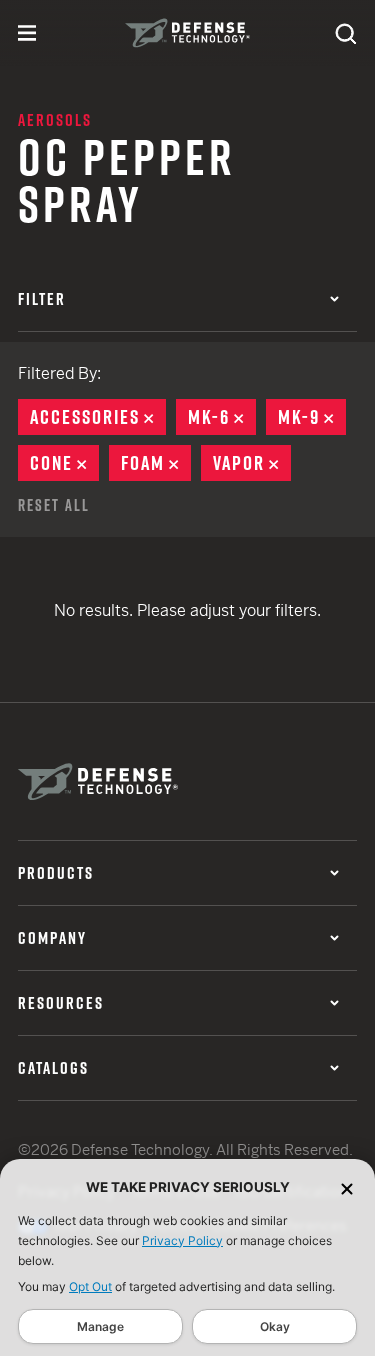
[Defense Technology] (187, 33)
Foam (156, 463)
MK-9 (312, 417)
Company (52, 938)
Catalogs (53, 1068)
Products (56, 873)
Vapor (252, 463)
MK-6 (222, 417)
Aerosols (55, 120)
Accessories (98, 417)
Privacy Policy (182, 1240)
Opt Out (90, 1286)
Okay (275, 1326)
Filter (42, 299)
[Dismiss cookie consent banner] (347, 1187)
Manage (100, 1326)
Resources (61, 1003)
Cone (64, 463)
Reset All (54, 505)
